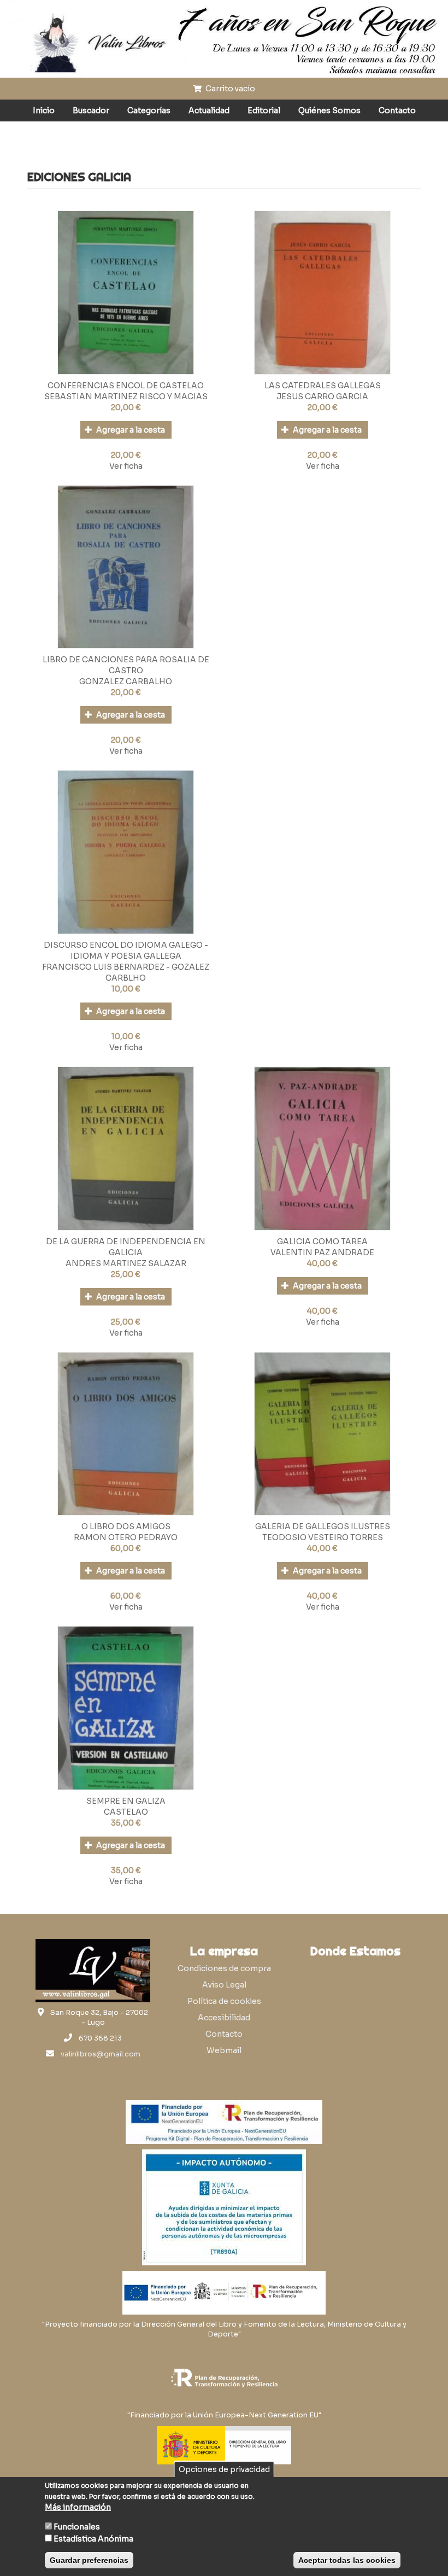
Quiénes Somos (329, 110)
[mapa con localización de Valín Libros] (355, 2015)
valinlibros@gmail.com (101, 2054)
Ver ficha (126, 466)
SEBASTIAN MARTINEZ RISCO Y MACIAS (126, 397)
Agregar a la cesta (130, 430)
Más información (78, 2507)
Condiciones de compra (224, 1968)
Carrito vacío (229, 89)
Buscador (91, 110)
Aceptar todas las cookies (347, 2560)
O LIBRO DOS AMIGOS (126, 1526)
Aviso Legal (224, 1985)
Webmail (224, 2050)
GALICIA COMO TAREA (322, 1242)
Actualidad (209, 110)
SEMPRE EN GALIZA (126, 1801)
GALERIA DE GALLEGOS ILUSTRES (323, 1526)
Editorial (264, 110)
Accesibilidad (224, 2018)
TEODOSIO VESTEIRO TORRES (323, 1537)
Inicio (44, 110)
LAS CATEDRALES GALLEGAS (323, 386)
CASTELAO (126, 1812)
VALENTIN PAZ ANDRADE (322, 1252)
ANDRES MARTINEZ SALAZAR (126, 1263)
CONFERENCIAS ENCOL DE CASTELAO (126, 386)
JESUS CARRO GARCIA (322, 397)
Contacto (397, 110)
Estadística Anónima (93, 2539)
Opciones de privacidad (224, 2469)
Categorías (149, 110)
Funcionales (77, 2527)
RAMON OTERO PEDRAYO (126, 1537)
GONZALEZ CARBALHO (126, 681)
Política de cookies (224, 2001)
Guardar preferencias (89, 2560)
